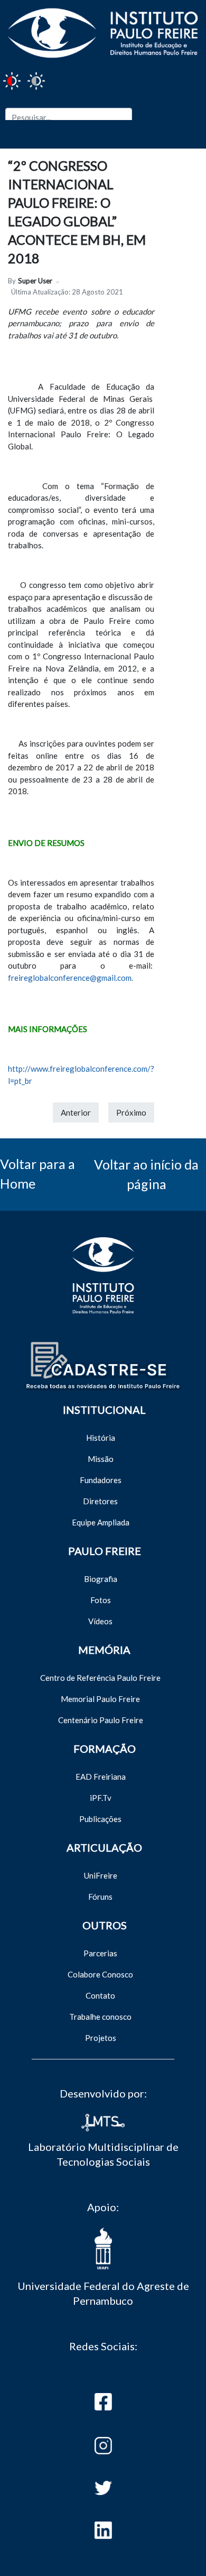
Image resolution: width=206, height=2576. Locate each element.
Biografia (101, 1579)
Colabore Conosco (100, 1974)
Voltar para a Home (38, 1174)
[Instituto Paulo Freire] (103, 31)
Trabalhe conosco (100, 2017)
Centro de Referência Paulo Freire (100, 1678)
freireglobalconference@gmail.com (70, 978)
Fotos (101, 1600)
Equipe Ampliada (101, 1522)
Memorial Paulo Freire (100, 1699)
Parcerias (100, 1953)
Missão (101, 1459)
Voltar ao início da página (146, 1174)
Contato (100, 1995)
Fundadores (101, 1480)
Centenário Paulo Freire (101, 1720)
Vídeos (100, 1621)
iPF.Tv (101, 1798)
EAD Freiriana (101, 1777)
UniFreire (101, 1875)
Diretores (100, 1501)
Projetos (101, 2038)
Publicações (100, 1819)
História (101, 1438)
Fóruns (100, 1897)
